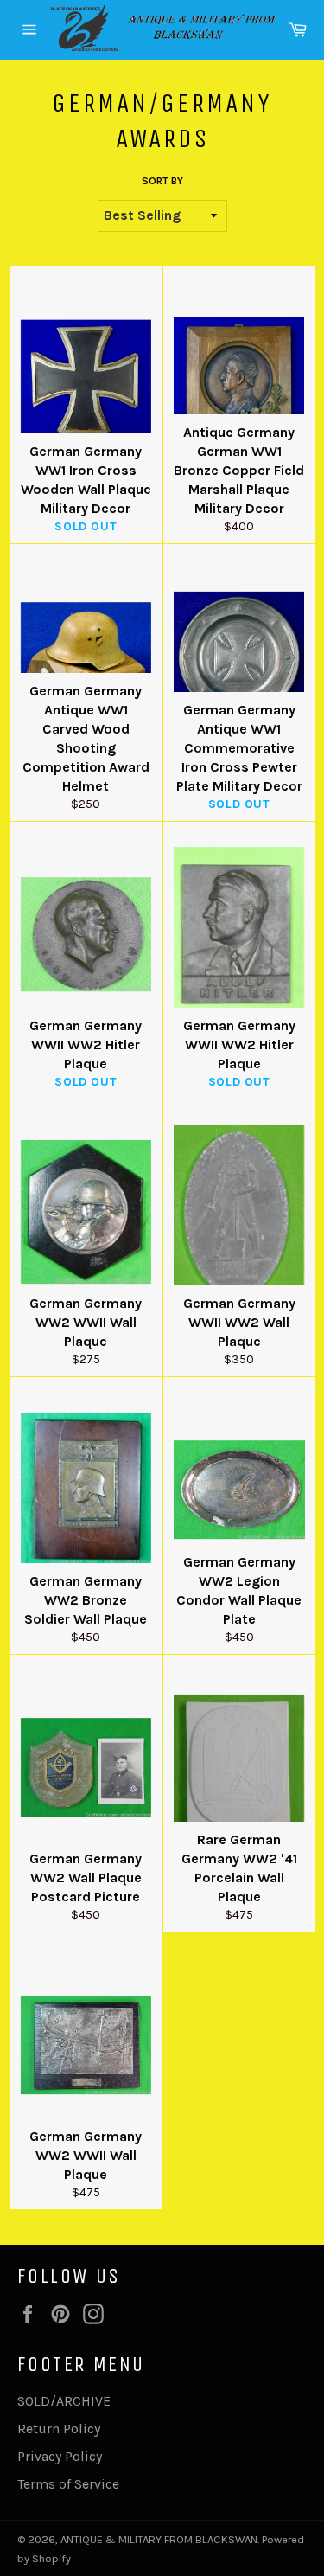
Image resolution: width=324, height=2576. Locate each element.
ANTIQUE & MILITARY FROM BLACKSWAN (159, 2539)
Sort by (162, 181)
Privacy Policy (60, 2456)
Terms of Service (68, 2484)
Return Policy (59, 2429)
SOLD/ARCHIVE (64, 2401)
